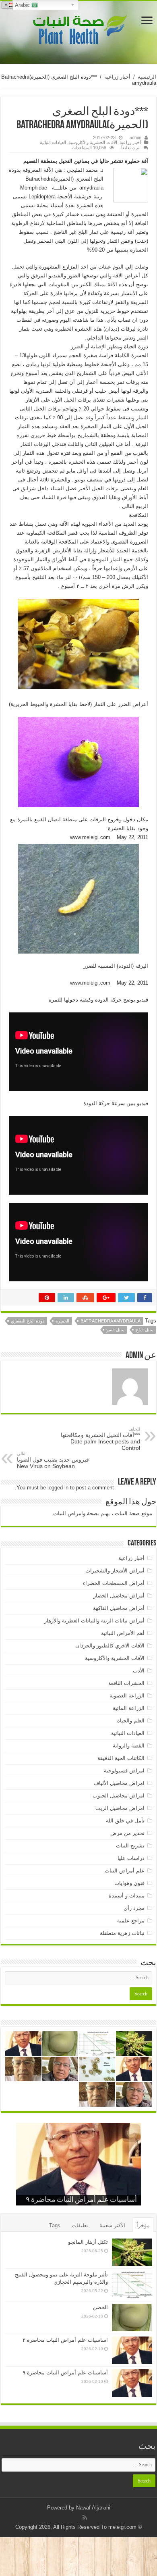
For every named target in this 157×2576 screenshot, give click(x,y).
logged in (58, 1488)
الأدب (139, 1671)
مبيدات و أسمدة (127, 1896)
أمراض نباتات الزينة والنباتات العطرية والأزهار (94, 1621)
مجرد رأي (134, 1908)
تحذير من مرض (127, 1833)
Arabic (23, 5)
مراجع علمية (131, 1921)
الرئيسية (147, 77)
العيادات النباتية (53, 142)
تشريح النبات (130, 1846)
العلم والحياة (131, 1721)
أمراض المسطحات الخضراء (114, 1583)
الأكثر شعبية (112, 2225)
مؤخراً (143, 2225)
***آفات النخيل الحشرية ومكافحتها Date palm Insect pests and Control (100, 1439)
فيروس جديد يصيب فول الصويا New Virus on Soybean (53, 1460)
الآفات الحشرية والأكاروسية (93, 142)
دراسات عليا (131, 1858)
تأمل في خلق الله (125, 1821)
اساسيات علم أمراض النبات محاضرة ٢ (65, 2340)
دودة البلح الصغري (28, 1321)
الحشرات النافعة (126, 1683)
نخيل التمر (115, 1330)
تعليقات (80, 2225)
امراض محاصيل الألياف (119, 1783)
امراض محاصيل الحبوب (119, 1796)
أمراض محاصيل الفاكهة (119, 1608)
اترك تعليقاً (131, 148)
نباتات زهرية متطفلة (122, 1933)
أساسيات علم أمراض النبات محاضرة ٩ (81, 2200)
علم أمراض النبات (125, 1871)
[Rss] (85, 2518)
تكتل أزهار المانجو (88, 2242)
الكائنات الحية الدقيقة (121, 1758)
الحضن (100, 2307)
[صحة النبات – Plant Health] (78, 31)
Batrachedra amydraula (111, 1321)
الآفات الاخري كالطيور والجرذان (110, 1646)
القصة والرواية (129, 1746)
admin (135, 137)
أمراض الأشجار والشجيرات (115, 1571)
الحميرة (62, 1321)
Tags (55, 2225)
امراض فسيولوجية (124, 1771)
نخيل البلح (145, 1330)
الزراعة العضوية (127, 1696)
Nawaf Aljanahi (93, 2508)
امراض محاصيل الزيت (120, 1808)
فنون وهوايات (129, 1883)
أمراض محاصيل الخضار (119, 1596)
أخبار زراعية (117, 77)
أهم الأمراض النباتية (123, 1633)
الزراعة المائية (129, 1708)
